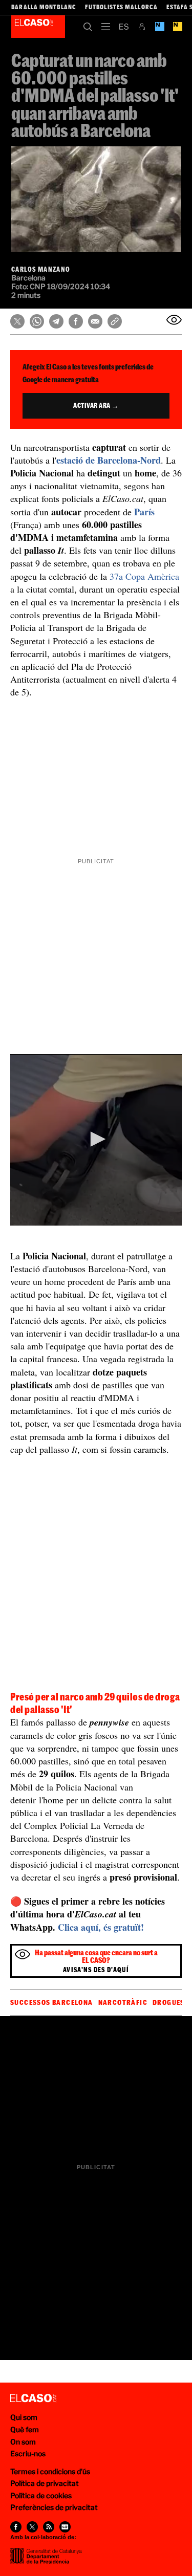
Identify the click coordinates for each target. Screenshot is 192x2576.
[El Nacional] (177, 27)
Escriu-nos (28, 2453)
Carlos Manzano (41, 269)
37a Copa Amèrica (144, 576)
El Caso (38, 27)
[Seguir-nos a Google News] (65, 2527)
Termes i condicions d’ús (50, 2471)
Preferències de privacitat (54, 2507)
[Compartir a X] (17, 321)
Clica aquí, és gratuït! (101, 1927)
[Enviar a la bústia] (174, 320)
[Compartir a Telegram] (56, 321)
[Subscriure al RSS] (49, 2527)
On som (23, 2442)
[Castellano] (124, 27)
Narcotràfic (123, 2002)
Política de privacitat (45, 2483)
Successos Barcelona (52, 2002)
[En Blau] (159, 27)
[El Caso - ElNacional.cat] (33, 2398)
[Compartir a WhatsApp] (37, 321)
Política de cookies (41, 2495)
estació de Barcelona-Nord (109, 460)
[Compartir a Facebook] (76, 321)
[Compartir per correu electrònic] (95, 321)
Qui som (24, 2417)
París (144, 512)
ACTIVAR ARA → (96, 405)
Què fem (25, 2429)
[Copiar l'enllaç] (115, 321)
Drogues (169, 2002)
